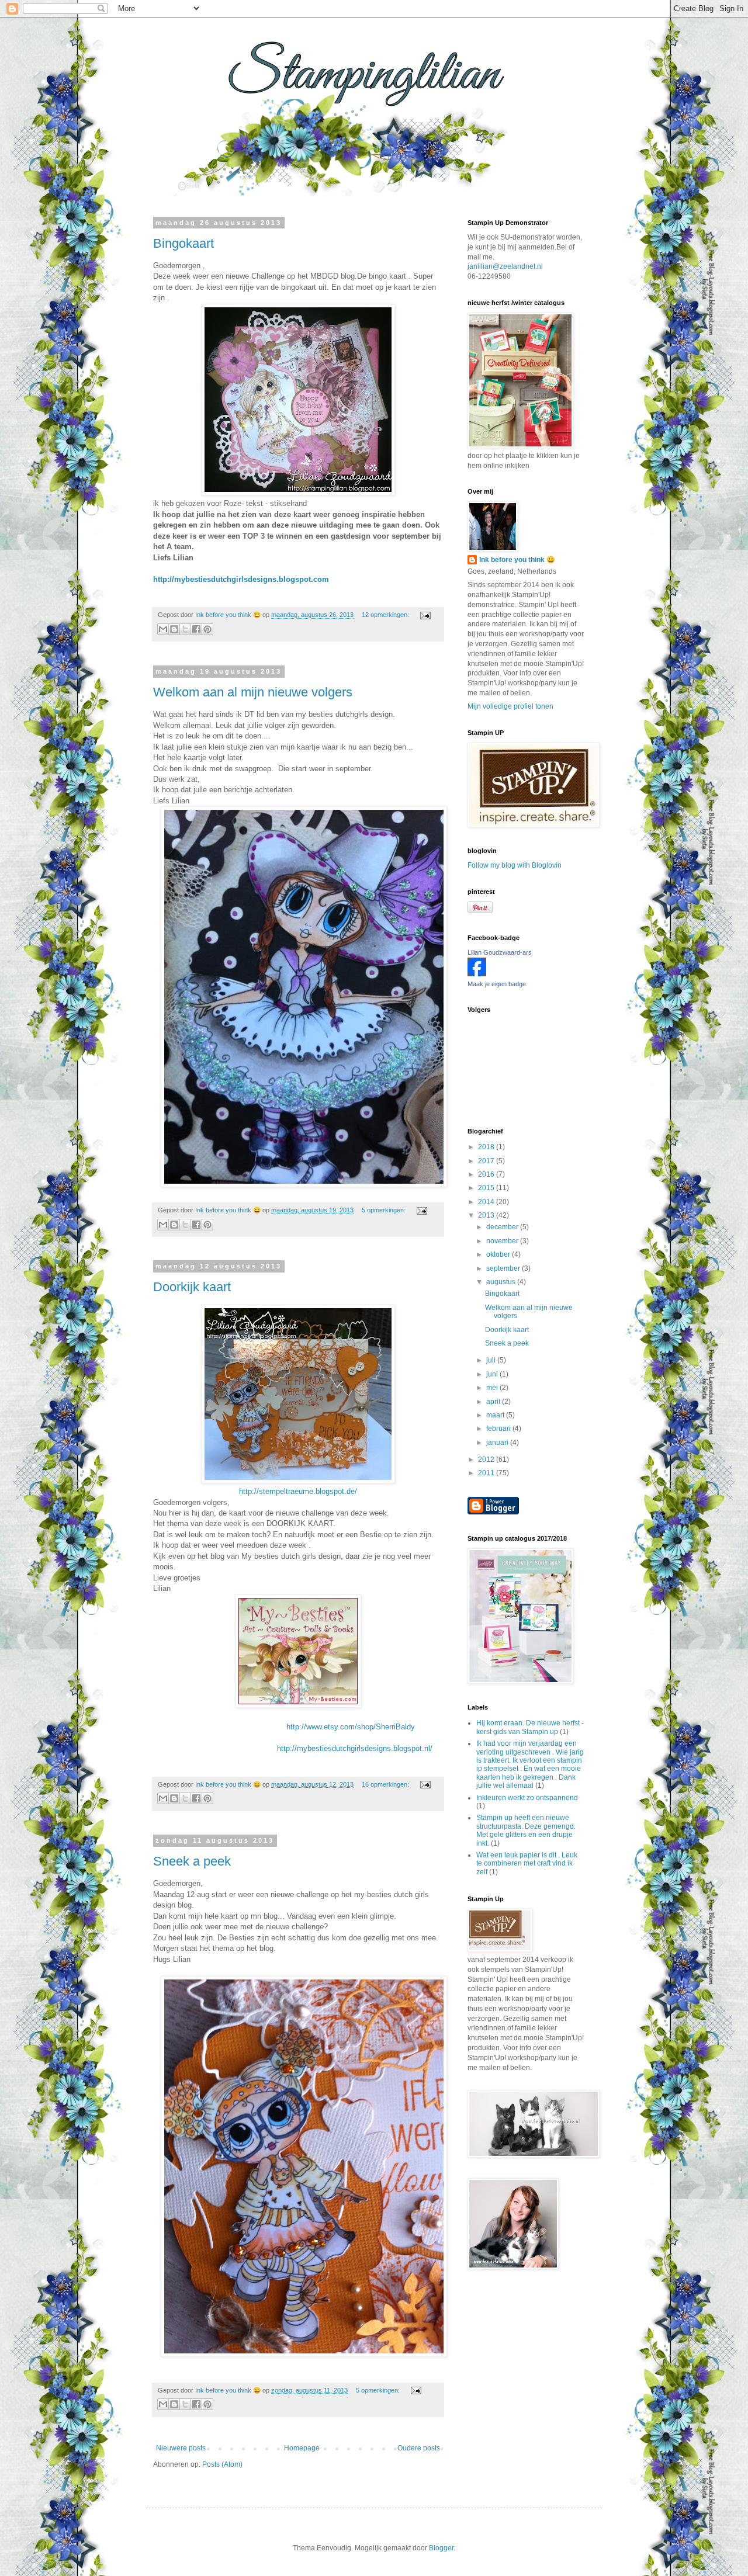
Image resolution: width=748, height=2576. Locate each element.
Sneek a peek (192, 1861)
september (504, 1268)
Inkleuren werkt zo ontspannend (527, 1798)
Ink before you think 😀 (517, 560)
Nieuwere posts (181, 2448)
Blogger (441, 2548)
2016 (487, 1174)
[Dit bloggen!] (174, 629)
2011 (487, 1473)
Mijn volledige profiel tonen (510, 706)
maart (496, 1415)
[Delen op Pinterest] (207, 629)
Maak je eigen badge (497, 984)
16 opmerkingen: (386, 1784)
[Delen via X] (185, 629)
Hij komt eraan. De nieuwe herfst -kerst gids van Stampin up (530, 1727)
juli (492, 1360)
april (494, 1402)
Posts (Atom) (222, 2464)
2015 (487, 1188)
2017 (487, 1161)
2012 (487, 1459)
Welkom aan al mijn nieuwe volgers (253, 692)
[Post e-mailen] (424, 615)
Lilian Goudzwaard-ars (500, 952)
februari (499, 1429)
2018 (487, 1147)
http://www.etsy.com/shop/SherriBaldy (284, 1727)
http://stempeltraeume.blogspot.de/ (298, 1491)
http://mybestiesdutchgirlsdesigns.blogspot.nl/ (293, 1748)
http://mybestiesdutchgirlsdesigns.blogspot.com (241, 579)
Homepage (302, 2448)
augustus (502, 1282)
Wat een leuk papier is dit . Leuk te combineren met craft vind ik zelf (527, 1863)
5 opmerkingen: (385, 1210)
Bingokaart (183, 243)
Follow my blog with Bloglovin (515, 865)
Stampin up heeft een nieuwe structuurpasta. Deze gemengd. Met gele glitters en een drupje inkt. (526, 1830)
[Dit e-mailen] (163, 629)
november (503, 1241)
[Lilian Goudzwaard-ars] (477, 974)
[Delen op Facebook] (196, 629)
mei (493, 1388)
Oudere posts (419, 2448)
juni (493, 1374)
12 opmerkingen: (386, 615)
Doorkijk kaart (192, 1287)
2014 (487, 1202)
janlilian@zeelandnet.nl (505, 266)
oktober (499, 1254)
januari (498, 1443)
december (503, 1227)
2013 (487, 1215)
